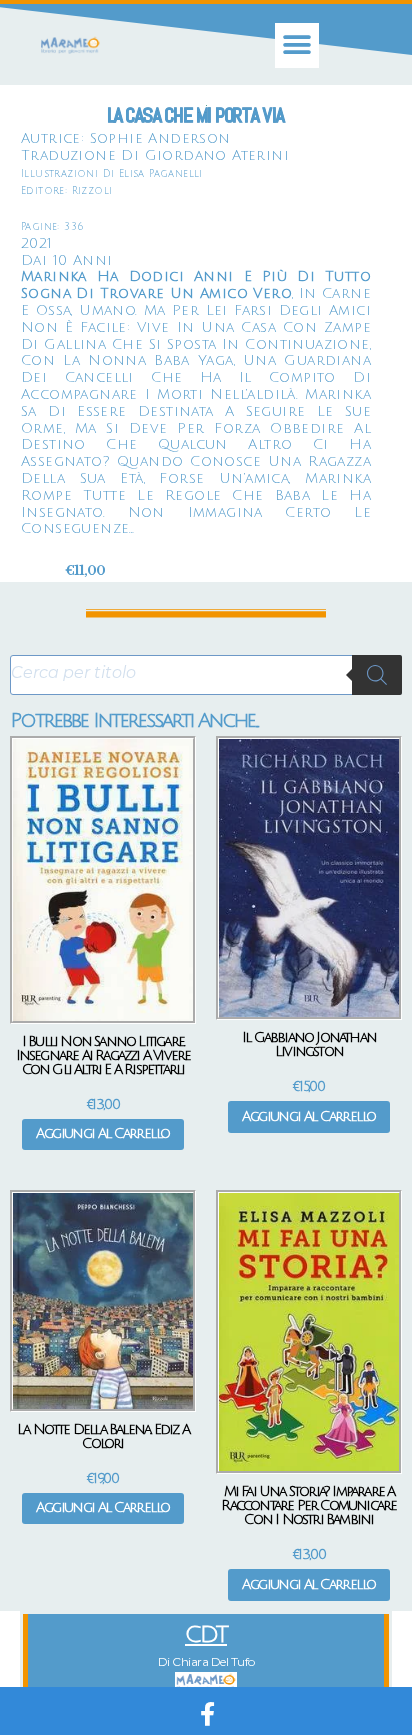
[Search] (377, 675)
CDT (206, 1634)
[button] (297, 45)
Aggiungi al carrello (102, 1133)
